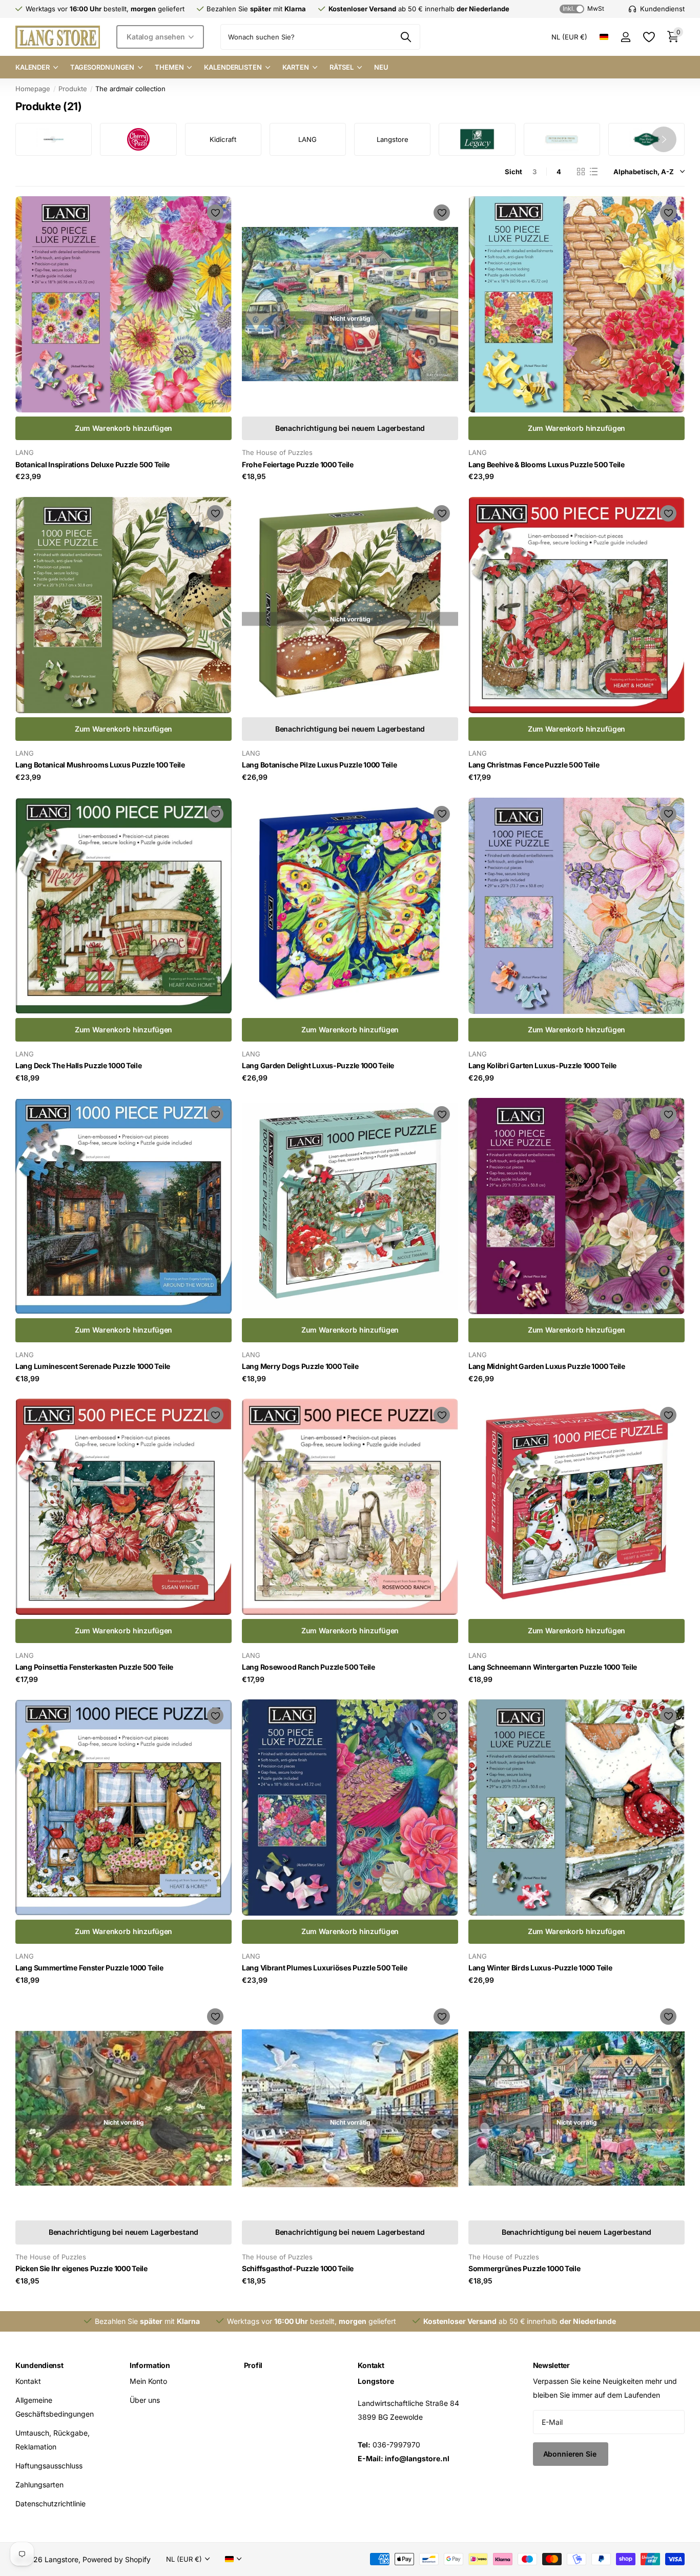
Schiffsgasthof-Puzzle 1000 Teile (298, 2268)
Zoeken (406, 37)
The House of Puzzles (277, 452)
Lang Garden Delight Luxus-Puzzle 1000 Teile (318, 1065)
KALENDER (33, 67)
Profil (253, 2365)
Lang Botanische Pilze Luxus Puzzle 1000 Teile (319, 765)
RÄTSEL (342, 67)
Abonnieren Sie (571, 2454)
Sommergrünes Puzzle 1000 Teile (524, 2268)
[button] (664, 139)
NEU (381, 67)
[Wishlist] (648, 37)
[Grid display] (581, 172)
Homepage (33, 89)
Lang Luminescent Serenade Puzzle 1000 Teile (93, 1366)
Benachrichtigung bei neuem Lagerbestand (350, 428)
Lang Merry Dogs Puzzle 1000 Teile (300, 1366)
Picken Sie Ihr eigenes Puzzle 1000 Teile (81, 2268)
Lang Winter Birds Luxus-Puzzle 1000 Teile (540, 1968)
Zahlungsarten (39, 2485)
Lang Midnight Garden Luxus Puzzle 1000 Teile (547, 1366)
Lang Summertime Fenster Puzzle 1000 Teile (89, 1968)
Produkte (73, 89)
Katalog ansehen (157, 37)
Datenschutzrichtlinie (50, 2504)
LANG (307, 139)
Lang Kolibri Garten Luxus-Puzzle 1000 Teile (542, 1065)
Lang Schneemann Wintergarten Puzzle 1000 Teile (553, 1667)
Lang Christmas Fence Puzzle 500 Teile (534, 765)
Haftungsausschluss (49, 2466)
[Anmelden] (625, 37)
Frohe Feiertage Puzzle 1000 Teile (298, 464)
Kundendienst (39, 2365)
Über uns (145, 2400)
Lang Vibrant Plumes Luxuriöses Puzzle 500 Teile (325, 1968)
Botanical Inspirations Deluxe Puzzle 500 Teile (92, 464)
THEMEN (169, 67)
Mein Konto (148, 2381)
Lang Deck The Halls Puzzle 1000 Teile (79, 1065)
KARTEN (296, 67)
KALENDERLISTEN (233, 67)
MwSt (583, 8)
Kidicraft (223, 139)
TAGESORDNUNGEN (102, 67)
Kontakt (28, 2381)
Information (150, 2365)
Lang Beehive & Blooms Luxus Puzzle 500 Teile (547, 464)
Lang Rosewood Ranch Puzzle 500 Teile (308, 1667)
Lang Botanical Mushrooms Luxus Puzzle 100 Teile (100, 765)
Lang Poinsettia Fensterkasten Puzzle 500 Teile (94, 1667)
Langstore (393, 139)
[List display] (594, 172)
